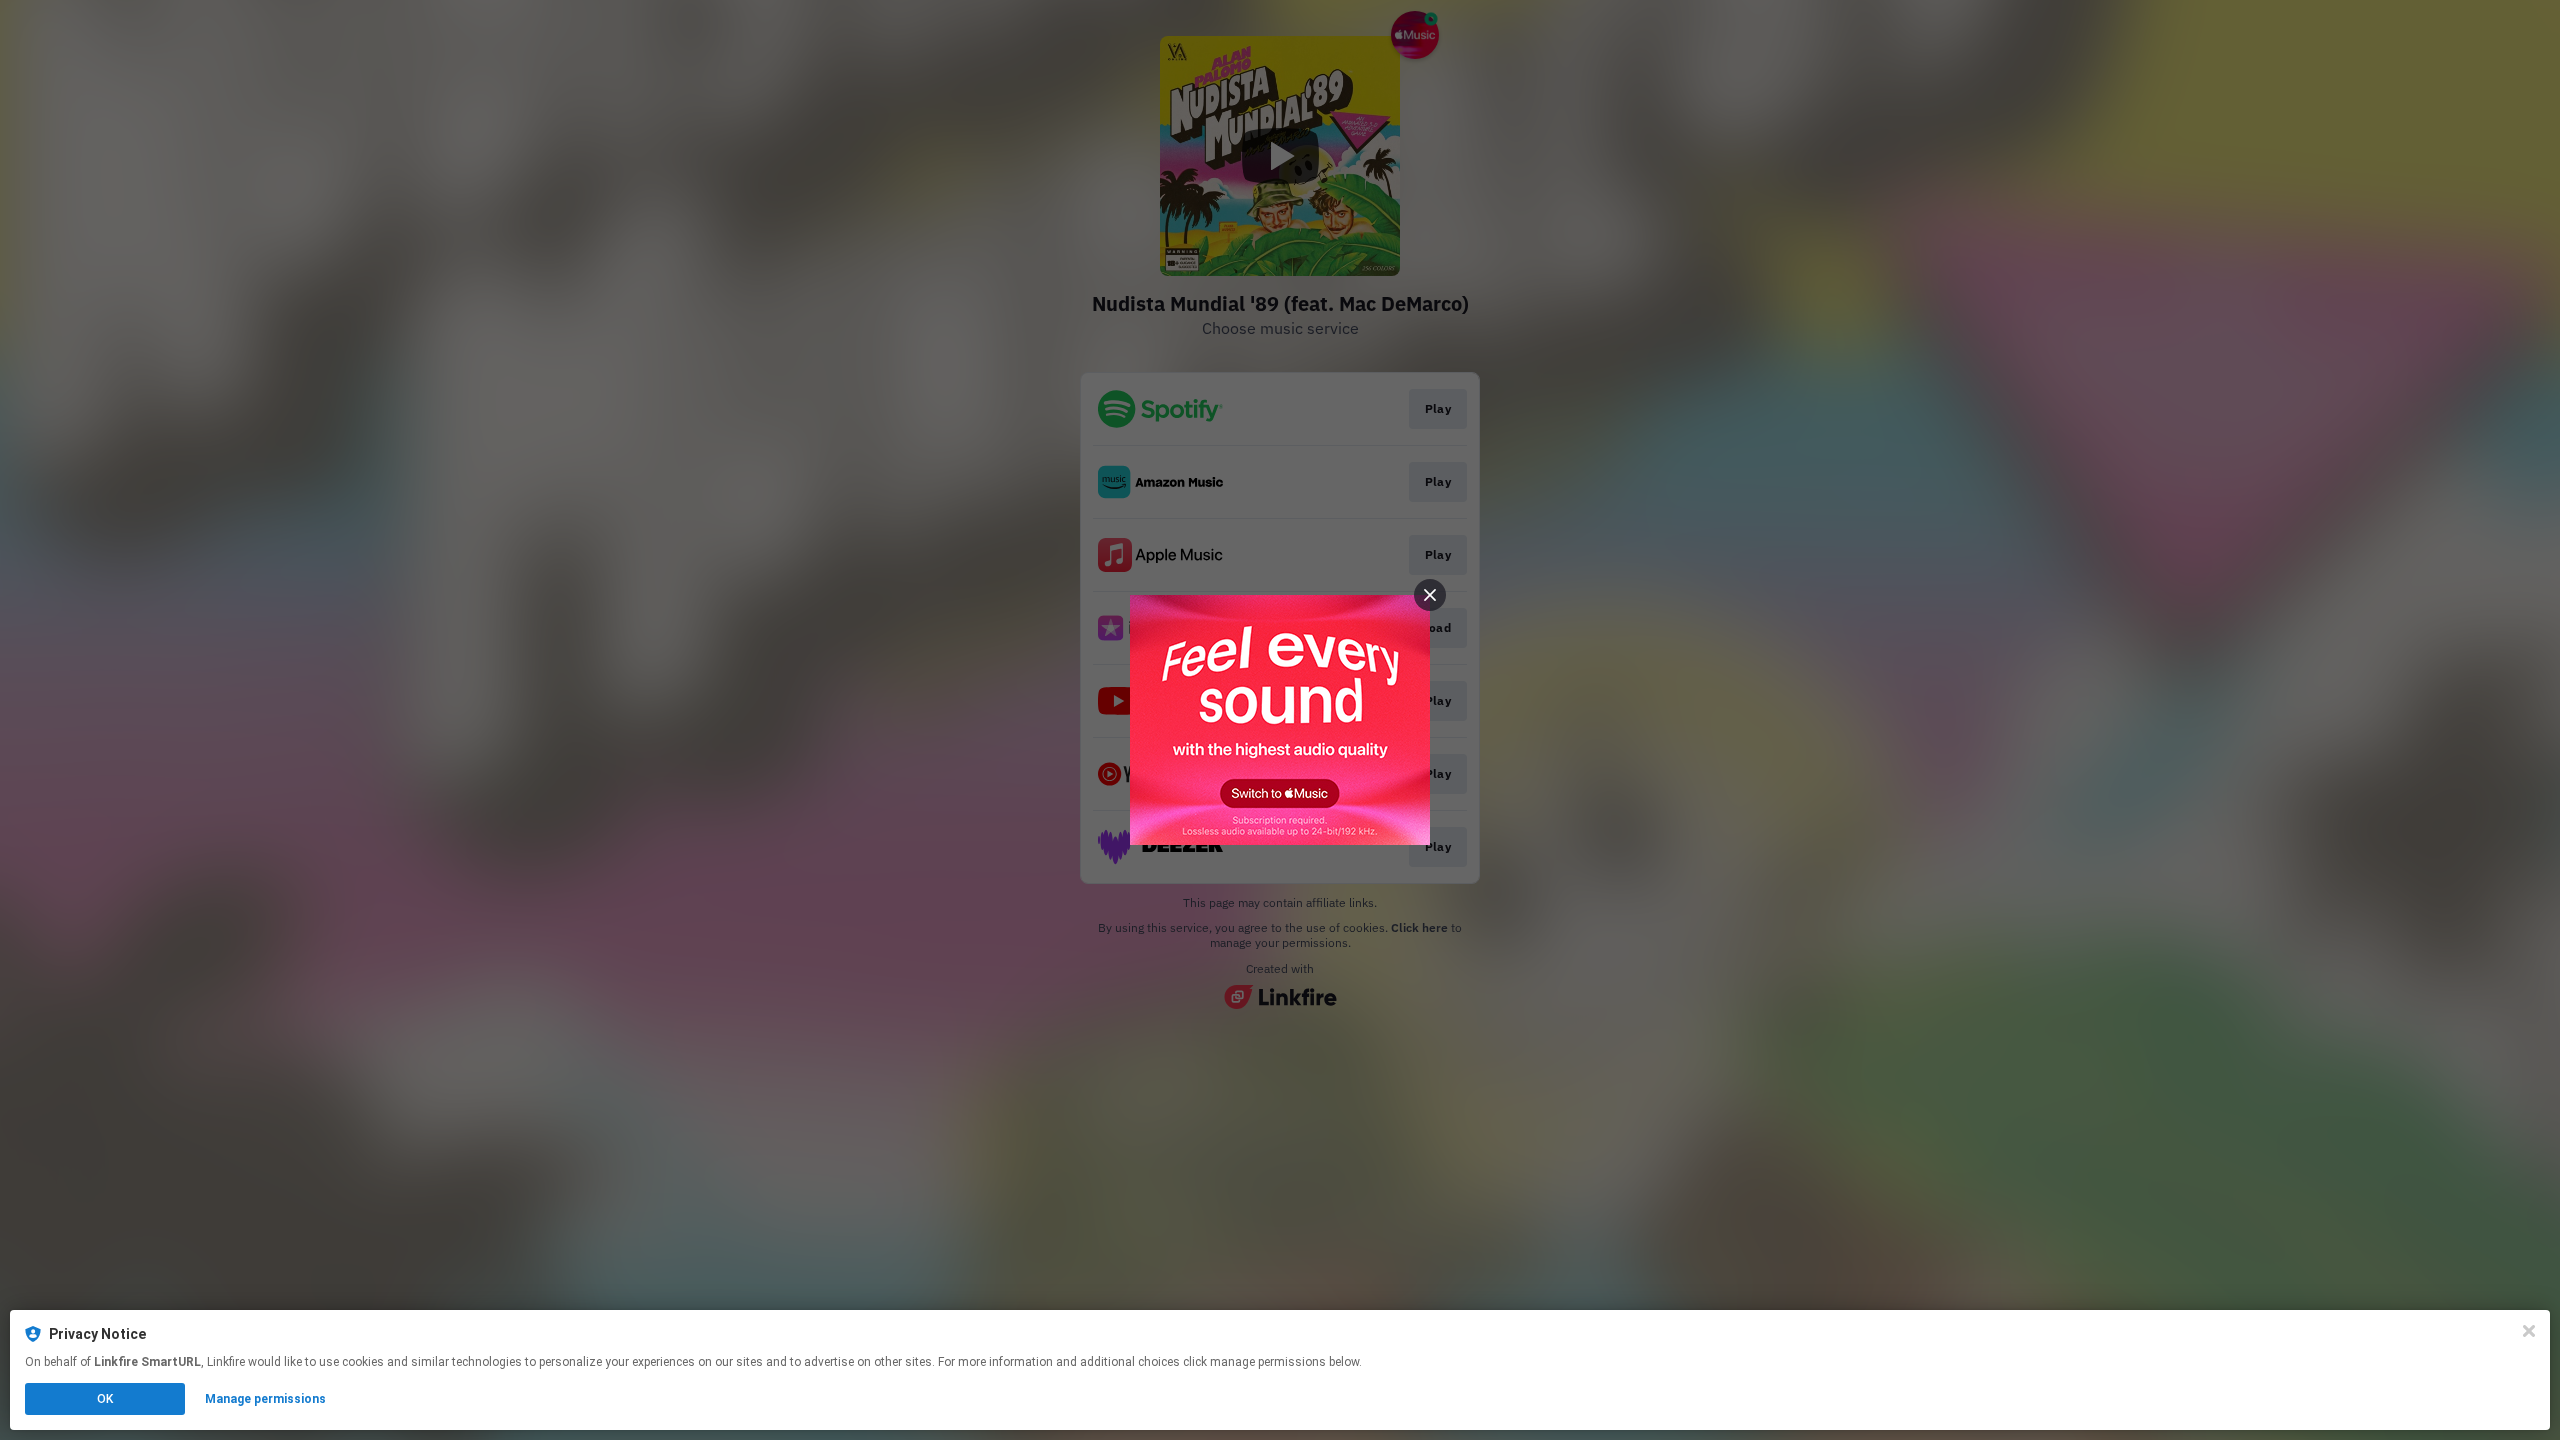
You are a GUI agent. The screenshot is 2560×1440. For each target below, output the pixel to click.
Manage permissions (265, 1399)
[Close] (2529, 1331)
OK (105, 1399)
